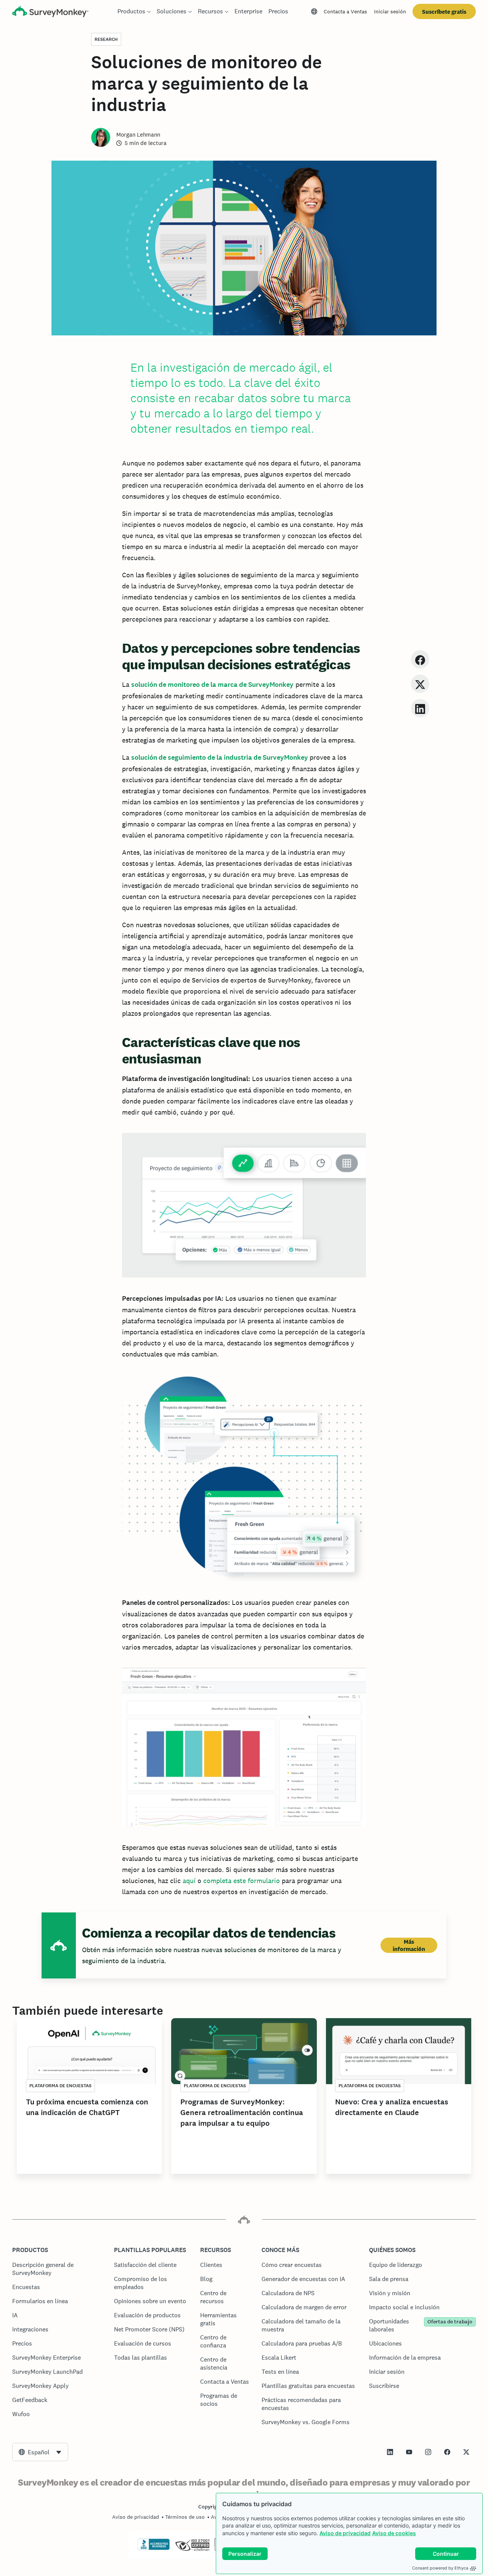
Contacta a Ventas (345, 11)
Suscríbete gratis (444, 12)
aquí (189, 1881)
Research (106, 39)
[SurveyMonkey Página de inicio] (50, 12)
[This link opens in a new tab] (390, 2452)
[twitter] (420, 684)
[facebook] (420, 659)
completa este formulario (242, 1881)
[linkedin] (420, 708)
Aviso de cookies (394, 2533)
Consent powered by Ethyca (440, 2568)
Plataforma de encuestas (60, 2086)
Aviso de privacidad (345, 2533)
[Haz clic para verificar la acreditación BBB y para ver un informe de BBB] (154, 2549)
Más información (409, 1945)
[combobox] (40, 2452)
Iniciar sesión (390, 11)
